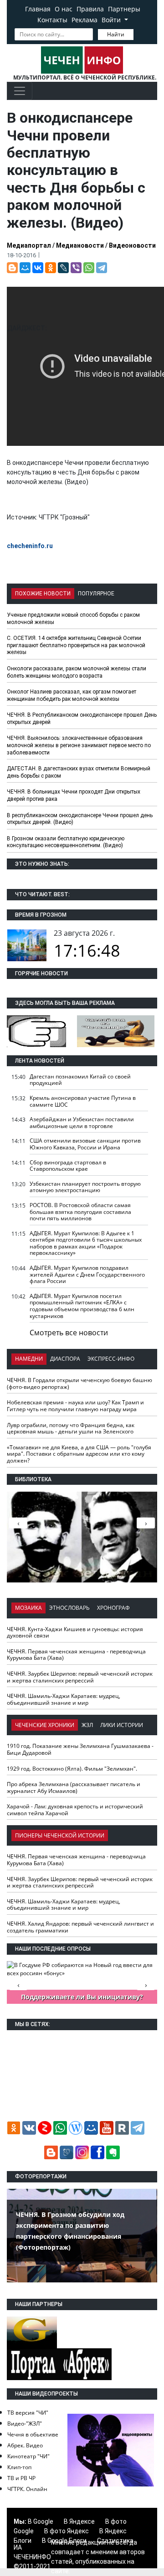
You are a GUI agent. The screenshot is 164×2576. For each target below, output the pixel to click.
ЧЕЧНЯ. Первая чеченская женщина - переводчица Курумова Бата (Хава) (76, 1655)
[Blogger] (12, 268)
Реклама (85, 20)
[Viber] (76, 268)
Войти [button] (112, 20)
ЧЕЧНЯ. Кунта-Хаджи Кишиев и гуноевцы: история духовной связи (75, 1632)
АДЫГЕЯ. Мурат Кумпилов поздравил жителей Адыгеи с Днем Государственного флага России (87, 1274)
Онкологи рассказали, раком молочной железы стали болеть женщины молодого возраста (77, 672)
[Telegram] (102, 268)
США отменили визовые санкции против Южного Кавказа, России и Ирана (85, 1144)
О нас (64, 9)
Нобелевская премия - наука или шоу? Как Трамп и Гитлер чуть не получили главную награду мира (75, 1406)
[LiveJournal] (63, 268)
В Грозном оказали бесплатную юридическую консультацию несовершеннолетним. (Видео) (66, 842)
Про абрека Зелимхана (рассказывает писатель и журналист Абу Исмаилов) (74, 1787)
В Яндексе (79, 2521)
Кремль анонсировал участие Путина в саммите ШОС (83, 1101)
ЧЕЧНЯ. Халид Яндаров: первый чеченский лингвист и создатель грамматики (80, 1927)
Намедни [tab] (29, 1359)
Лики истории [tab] (122, 1725)
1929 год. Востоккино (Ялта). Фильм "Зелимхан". (72, 1769)
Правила (90, 9)
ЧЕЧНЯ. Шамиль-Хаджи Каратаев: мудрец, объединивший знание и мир (64, 1699)
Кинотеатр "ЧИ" (28, 2456)
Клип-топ (19, 2467)
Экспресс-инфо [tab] (111, 1359)
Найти (116, 34)
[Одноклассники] (51, 268)
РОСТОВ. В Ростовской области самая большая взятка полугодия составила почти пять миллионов (80, 1212)
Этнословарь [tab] (69, 1608)
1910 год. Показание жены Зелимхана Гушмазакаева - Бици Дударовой (80, 1749)
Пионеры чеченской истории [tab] (60, 1835)
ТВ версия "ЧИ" (28, 2413)
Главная (38, 9)
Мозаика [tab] (28, 1608)
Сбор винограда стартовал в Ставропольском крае (68, 1166)
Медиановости (80, 245)
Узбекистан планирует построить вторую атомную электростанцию (85, 1187)
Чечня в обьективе (33, 2434)
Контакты (52, 20)
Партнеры (124, 9)
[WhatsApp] (89, 268)
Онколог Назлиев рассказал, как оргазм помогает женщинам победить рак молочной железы (72, 695)
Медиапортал (29, 245)
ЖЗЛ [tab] (87, 1725)
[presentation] (146, 1523)
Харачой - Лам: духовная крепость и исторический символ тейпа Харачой (75, 1810)
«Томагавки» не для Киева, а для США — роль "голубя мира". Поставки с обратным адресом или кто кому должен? (79, 1454)
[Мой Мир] (25, 268)
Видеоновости (132, 245)
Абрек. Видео (25, 2445)
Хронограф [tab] (113, 1608)
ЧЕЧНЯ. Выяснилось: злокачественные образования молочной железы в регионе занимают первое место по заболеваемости (79, 745)
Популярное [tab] (96, 594)
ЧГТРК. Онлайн (27, 2489)
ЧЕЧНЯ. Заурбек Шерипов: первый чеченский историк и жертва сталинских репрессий (80, 1677)
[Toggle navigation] (20, 91)
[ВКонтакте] (38, 268)
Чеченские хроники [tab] (45, 1725)
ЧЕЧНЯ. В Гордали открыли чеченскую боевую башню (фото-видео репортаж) (79, 1383)
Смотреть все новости (69, 1333)
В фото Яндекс (67, 2531)
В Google (41, 2521)
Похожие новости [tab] (43, 594)
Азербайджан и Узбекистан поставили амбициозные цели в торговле (82, 1123)
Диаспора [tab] (65, 1359)
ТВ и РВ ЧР (21, 2478)
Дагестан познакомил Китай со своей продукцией (80, 1080)
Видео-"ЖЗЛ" (25, 2424)
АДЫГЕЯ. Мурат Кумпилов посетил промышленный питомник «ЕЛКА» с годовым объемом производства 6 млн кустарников (82, 1306)
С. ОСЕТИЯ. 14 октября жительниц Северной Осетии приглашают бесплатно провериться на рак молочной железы (76, 645)
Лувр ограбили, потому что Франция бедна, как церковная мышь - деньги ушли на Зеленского (71, 1428)
